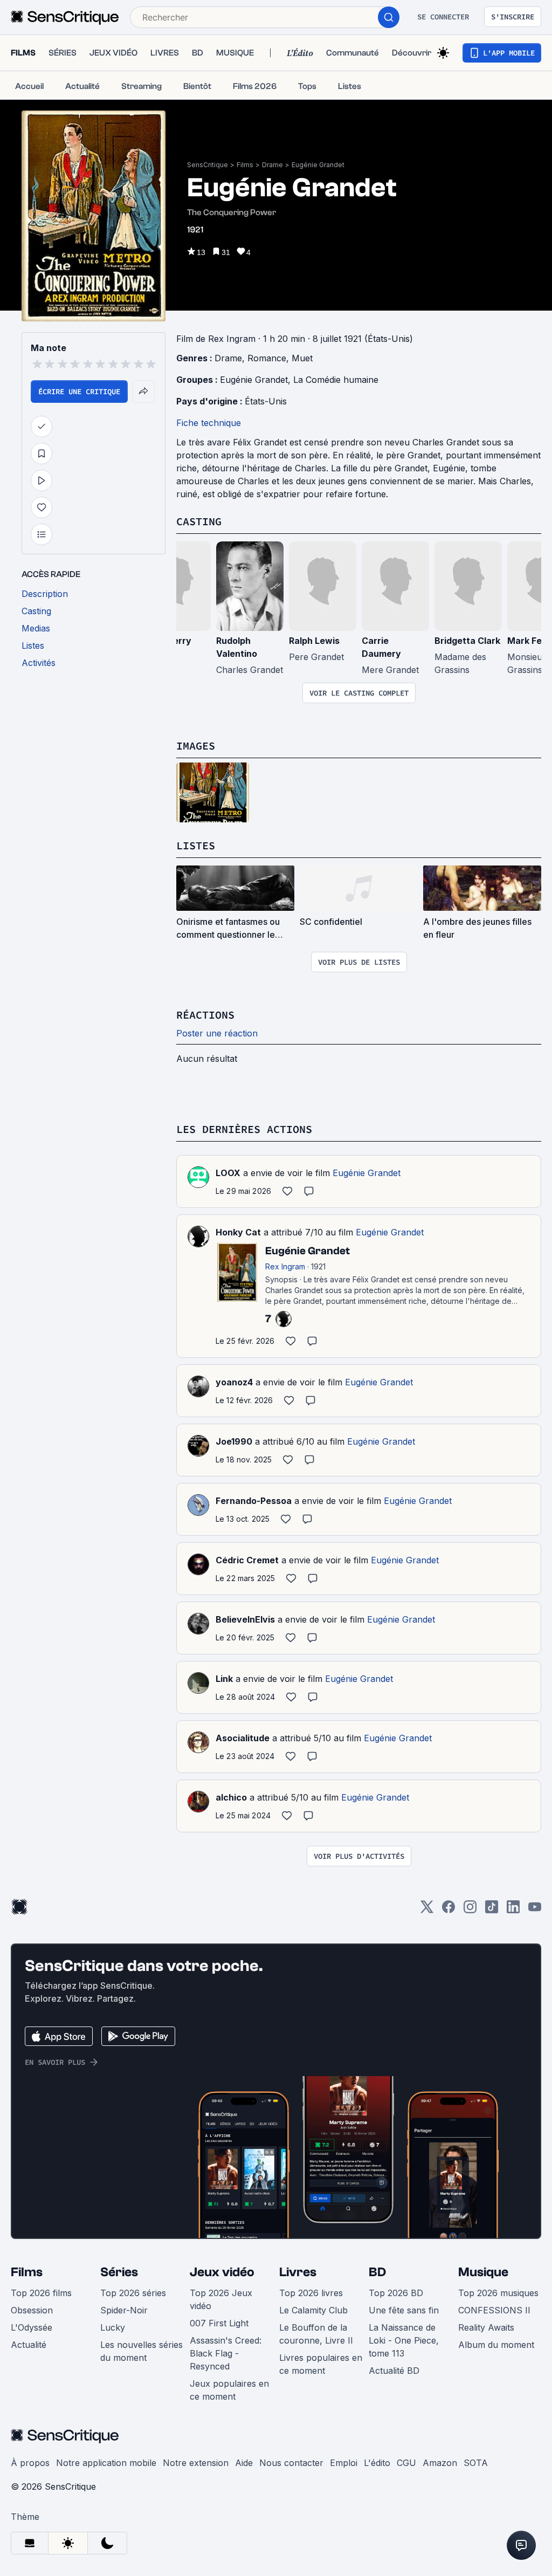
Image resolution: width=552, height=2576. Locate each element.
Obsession (32, 2310)
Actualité (29, 2345)
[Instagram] (470, 1910)
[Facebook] (448, 1910)
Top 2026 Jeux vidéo (221, 2299)
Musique (483, 2272)
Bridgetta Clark (467, 641)
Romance (267, 358)
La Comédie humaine (336, 380)
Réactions (205, 1015)
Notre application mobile (106, 2463)
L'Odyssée (32, 2327)
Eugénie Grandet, (257, 380)
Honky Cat (238, 1232)
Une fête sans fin (404, 2310)
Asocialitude (243, 1738)
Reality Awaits (486, 2327)
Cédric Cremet (247, 1560)
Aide (244, 2463)
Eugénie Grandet (318, 165)
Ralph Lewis (314, 641)
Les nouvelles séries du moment (142, 2351)
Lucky (113, 2327)
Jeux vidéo (222, 2272)
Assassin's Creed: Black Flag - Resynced (226, 2353)
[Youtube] (535, 1910)
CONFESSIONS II (494, 2310)
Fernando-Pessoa (254, 1501)
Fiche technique (209, 423)
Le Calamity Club (313, 2310)
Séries (119, 2272)
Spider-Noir (124, 2310)
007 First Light (219, 2323)
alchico (231, 1797)
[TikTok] (492, 1910)
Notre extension (196, 2463)
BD (377, 2272)
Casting (199, 521)
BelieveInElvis (245, 1619)
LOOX (228, 1173)
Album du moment (496, 2345)
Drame (272, 165)
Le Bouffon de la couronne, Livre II (316, 2334)
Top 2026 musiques (498, 2293)
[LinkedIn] (513, 1910)
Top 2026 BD (396, 2293)
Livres (298, 2272)
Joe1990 (234, 1441)
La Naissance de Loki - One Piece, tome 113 (404, 2340)
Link (224, 1679)
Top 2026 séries (133, 2293)
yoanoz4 (234, 1382)
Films (245, 165)
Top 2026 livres (311, 2293)
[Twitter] (427, 1910)
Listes (196, 845)
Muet (302, 358)
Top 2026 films (41, 2293)
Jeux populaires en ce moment (229, 2390)
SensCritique (208, 165)
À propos (30, 2463)
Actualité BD (394, 2371)
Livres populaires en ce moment (321, 2364)
